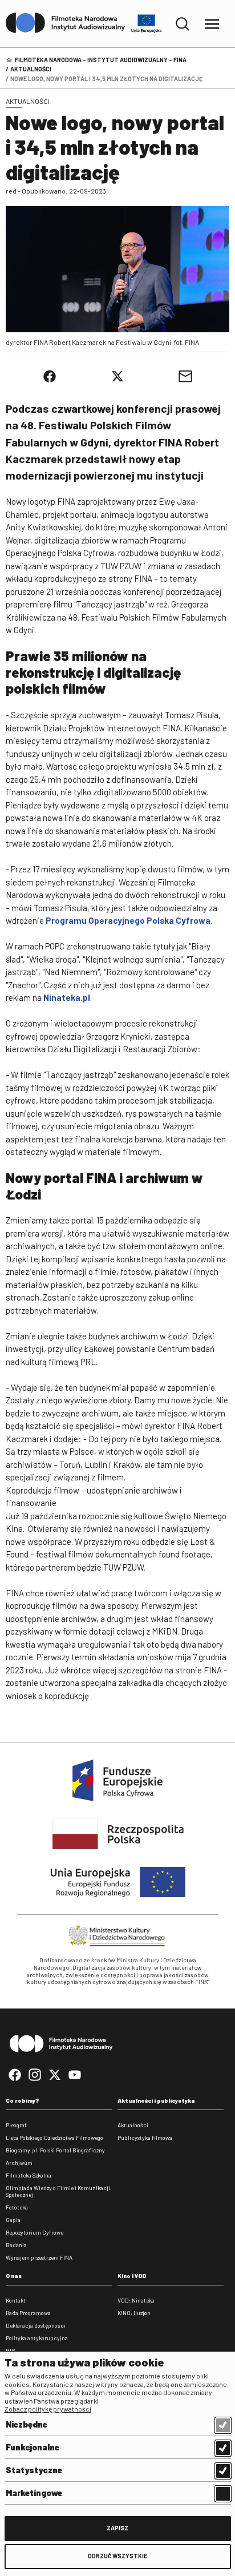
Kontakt (16, 2300)
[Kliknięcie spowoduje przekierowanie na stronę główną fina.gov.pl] (66, 23)
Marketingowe (34, 2493)
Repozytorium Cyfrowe (35, 2232)
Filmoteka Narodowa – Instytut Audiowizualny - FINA (101, 60)
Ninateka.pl (67, 997)
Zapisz (117, 2528)
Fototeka (17, 2207)
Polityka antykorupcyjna (37, 2338)
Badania (16, 2245)
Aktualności (31, 69)
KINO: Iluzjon (134, 2313)
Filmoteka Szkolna (29, 2175)
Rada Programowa (28, 2313)
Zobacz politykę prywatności (48, 2409)
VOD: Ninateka (136, 2300)
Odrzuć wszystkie (117, 2556)
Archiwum (19, 2163)
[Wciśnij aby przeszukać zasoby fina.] (183, 24)
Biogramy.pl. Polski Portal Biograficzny (55, 2150)
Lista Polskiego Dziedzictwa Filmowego (54, 2138)
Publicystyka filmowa (145, 2138)
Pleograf (16, 2125)
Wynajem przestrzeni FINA (39, 2257)
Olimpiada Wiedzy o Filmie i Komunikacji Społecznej (58, 2191)
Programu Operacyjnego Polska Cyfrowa (128, 920)
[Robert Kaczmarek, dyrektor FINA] (117, 269)
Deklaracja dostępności (36, 2325)
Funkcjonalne (33, 2447)
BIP (10, 2350)
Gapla (13, 2220)
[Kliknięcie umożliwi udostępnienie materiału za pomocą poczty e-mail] (185, 376)
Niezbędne (27, 2424)
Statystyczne (34, 2470)
